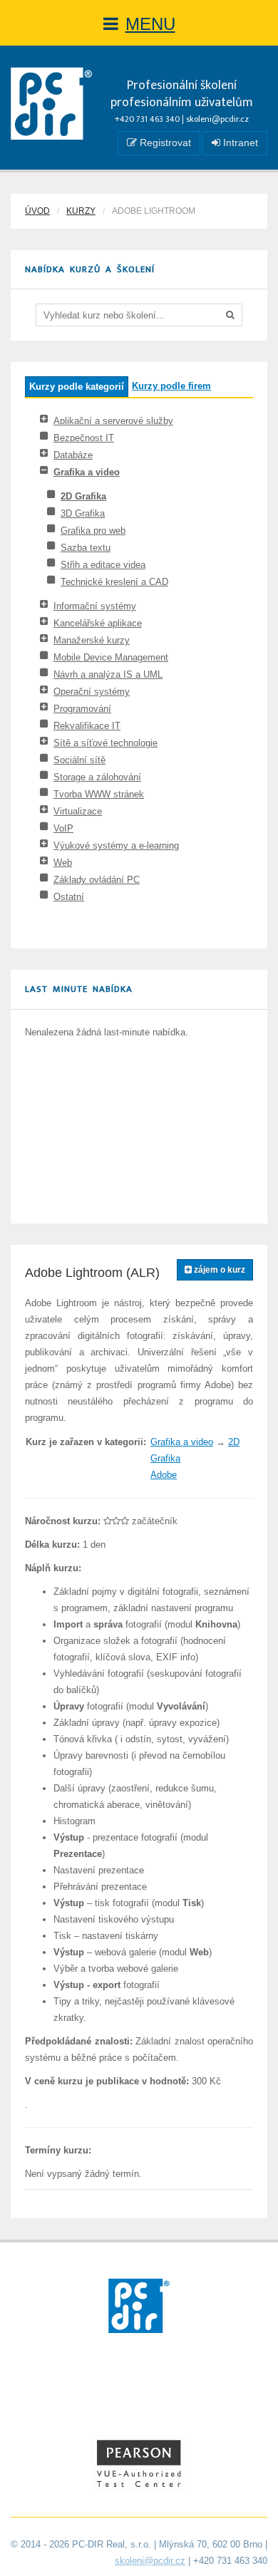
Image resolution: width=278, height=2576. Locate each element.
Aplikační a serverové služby (113, 421)
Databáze (73, 455)
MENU (150, 24)
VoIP (63, 828)
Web (63, 863)
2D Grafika (83, 496)
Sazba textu (86, 548)
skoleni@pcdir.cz (217, 119)
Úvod (37, 211)
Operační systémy (92, 692)
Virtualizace (78, 811)
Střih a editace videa (103, 565)
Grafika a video (87, 472)
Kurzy (81, 211)
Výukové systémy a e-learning (116, 845)
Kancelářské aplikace (98, 623)
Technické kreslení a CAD (114, 582)
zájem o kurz (218, 1270)
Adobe (164, 1475)
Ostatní (69, 897)
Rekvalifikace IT (87, 726)
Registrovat (164, 143)
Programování (82, 709)
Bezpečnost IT (84, 438)
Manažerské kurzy (92, 640)
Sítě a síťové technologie (105, 743)
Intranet (239, 143)
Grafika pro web (93, 531)
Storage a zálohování (97, 777)
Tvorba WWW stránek (99, 794)
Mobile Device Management (111, 657)
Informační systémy (95, 606)
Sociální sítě (79, 760)
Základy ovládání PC (97, 880)
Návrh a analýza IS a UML (108, 674)
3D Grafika (83, 513)
